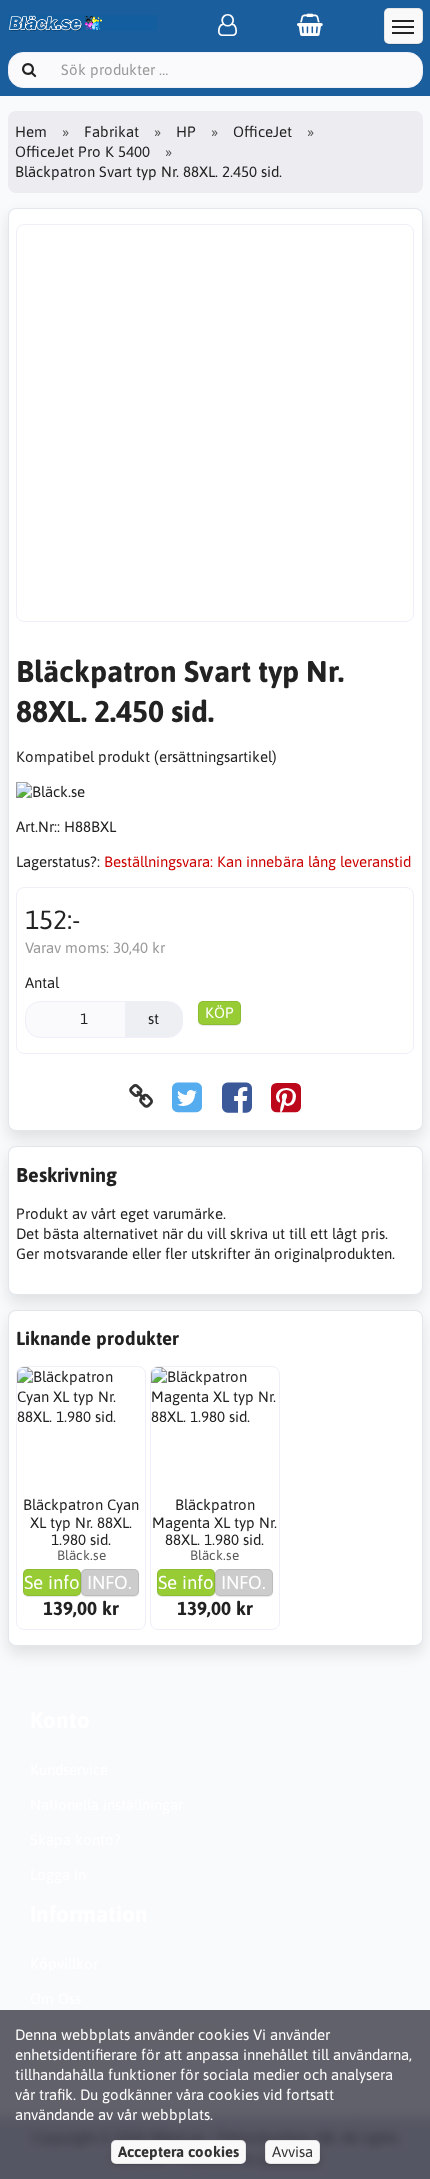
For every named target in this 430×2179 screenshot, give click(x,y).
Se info (52, 1582)
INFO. (109, 1582)
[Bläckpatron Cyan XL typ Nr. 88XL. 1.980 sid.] (81, 1431)
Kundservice (69, 1769)
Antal (42, 982)
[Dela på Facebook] (237, 1096)
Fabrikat (111, 131)
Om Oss (55, 1998)
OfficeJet (262, 131)
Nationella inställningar (106, 1804)
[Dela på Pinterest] (286, 1096)
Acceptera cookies (178, 2151)
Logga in (58, 1874)
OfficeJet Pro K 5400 (82, 151)
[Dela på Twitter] (187, 1096)
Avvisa (292, 2151)
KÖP (219, 1012)
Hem (31, 131)
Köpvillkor (64, 1963)
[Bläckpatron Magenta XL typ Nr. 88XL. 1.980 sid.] (215, 1431)
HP (186, 131)
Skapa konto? (75, 1839)
